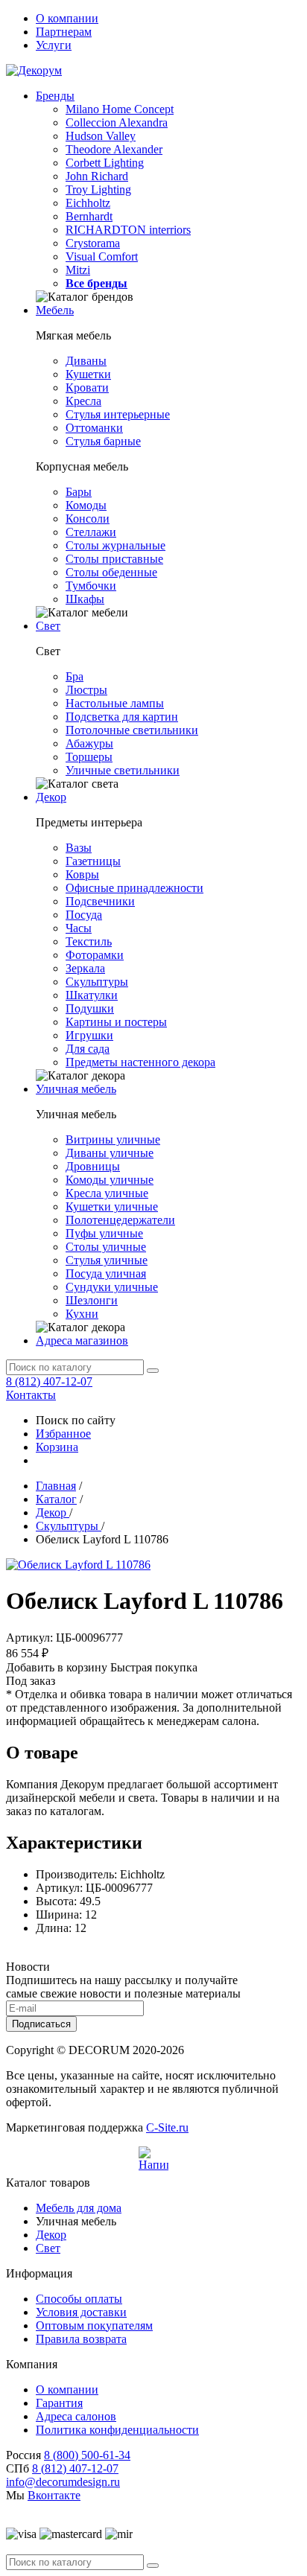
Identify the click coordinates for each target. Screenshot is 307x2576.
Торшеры (89, 757)
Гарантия (59, 2403)
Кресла (83, 401)
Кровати (87, 388)
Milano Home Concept (120, 109)
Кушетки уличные (112, 1206)
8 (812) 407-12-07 (49, 1381)
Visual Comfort (102, 256)
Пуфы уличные (104, 1233)
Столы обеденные (111, 572)
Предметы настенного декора (140, 1062)
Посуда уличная (106, 1273)
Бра (75, 676)
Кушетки (88, 374)
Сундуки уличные (112, 1287)
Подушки (90, 1008)
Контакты (31, 1395)
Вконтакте (54, 2495)
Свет (48, 626)
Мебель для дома (79, 2208)
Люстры (86, 690)
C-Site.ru (167, 2127)
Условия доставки (81, 2312)
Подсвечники (100, 901)
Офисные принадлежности (134, 888)
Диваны (86, 361)
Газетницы (93, 861)
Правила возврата (81, 2339)
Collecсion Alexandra (117, 122)
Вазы (79, 848)
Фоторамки (95, 955)
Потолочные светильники (132, 730)
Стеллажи (91, 532)
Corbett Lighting (105, 163)
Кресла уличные (107, 1193)
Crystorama (93, 243)
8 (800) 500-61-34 (87, 2455)
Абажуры (89, 743)
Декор (51, 797)
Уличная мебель (76, 1089)
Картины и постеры (116, 1022)
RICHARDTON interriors (128, 230)
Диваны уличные (110, 1153)
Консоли (88, 519)
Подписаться (41, 2024)
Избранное (63, 1434)
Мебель (55, 310)
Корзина (57, 1447)
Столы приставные (114, 559)
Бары (79, 492)
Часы (79, 928)
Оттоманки (94, 428)
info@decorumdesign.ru (63, 2482)
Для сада (88, 1049)
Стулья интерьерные (118, 414)
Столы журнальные (115, 545)
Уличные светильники (123, 770)
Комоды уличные (110, 1180)
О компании (67, 18)
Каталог (56, 1499)
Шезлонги (92, 1300)
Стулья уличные (107, 1260)
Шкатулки (92, 995)
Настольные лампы (115, 703)
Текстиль (89, 941)
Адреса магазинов (82, 1340)
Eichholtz (88, 203)
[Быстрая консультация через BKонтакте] (153, 2161)
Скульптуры (97, 982)
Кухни (82, 1314)
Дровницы (93, 1166)
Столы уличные (106, 1247)
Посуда (84, 915)
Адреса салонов (76, 2416)
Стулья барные (103, 441)
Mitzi (78, 270)
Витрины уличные (113, 1139)
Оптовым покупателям (94, 2325)
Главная (56, 1486)
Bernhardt (89, 216)
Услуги (54, 45)
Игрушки (89, 1035)
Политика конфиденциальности (117, 2430)
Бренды (55, 96)
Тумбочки (91, 586)
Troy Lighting (98, 189)
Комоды (86, 505)
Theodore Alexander (114, 149)
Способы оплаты (79, 2299)
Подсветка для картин (122, 717)
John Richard (97, 176)
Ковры (82, 874)
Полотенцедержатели (120, 1220)
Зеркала (85, 968)
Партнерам (64, 32)
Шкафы (85, 599)
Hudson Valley (101, 136)
